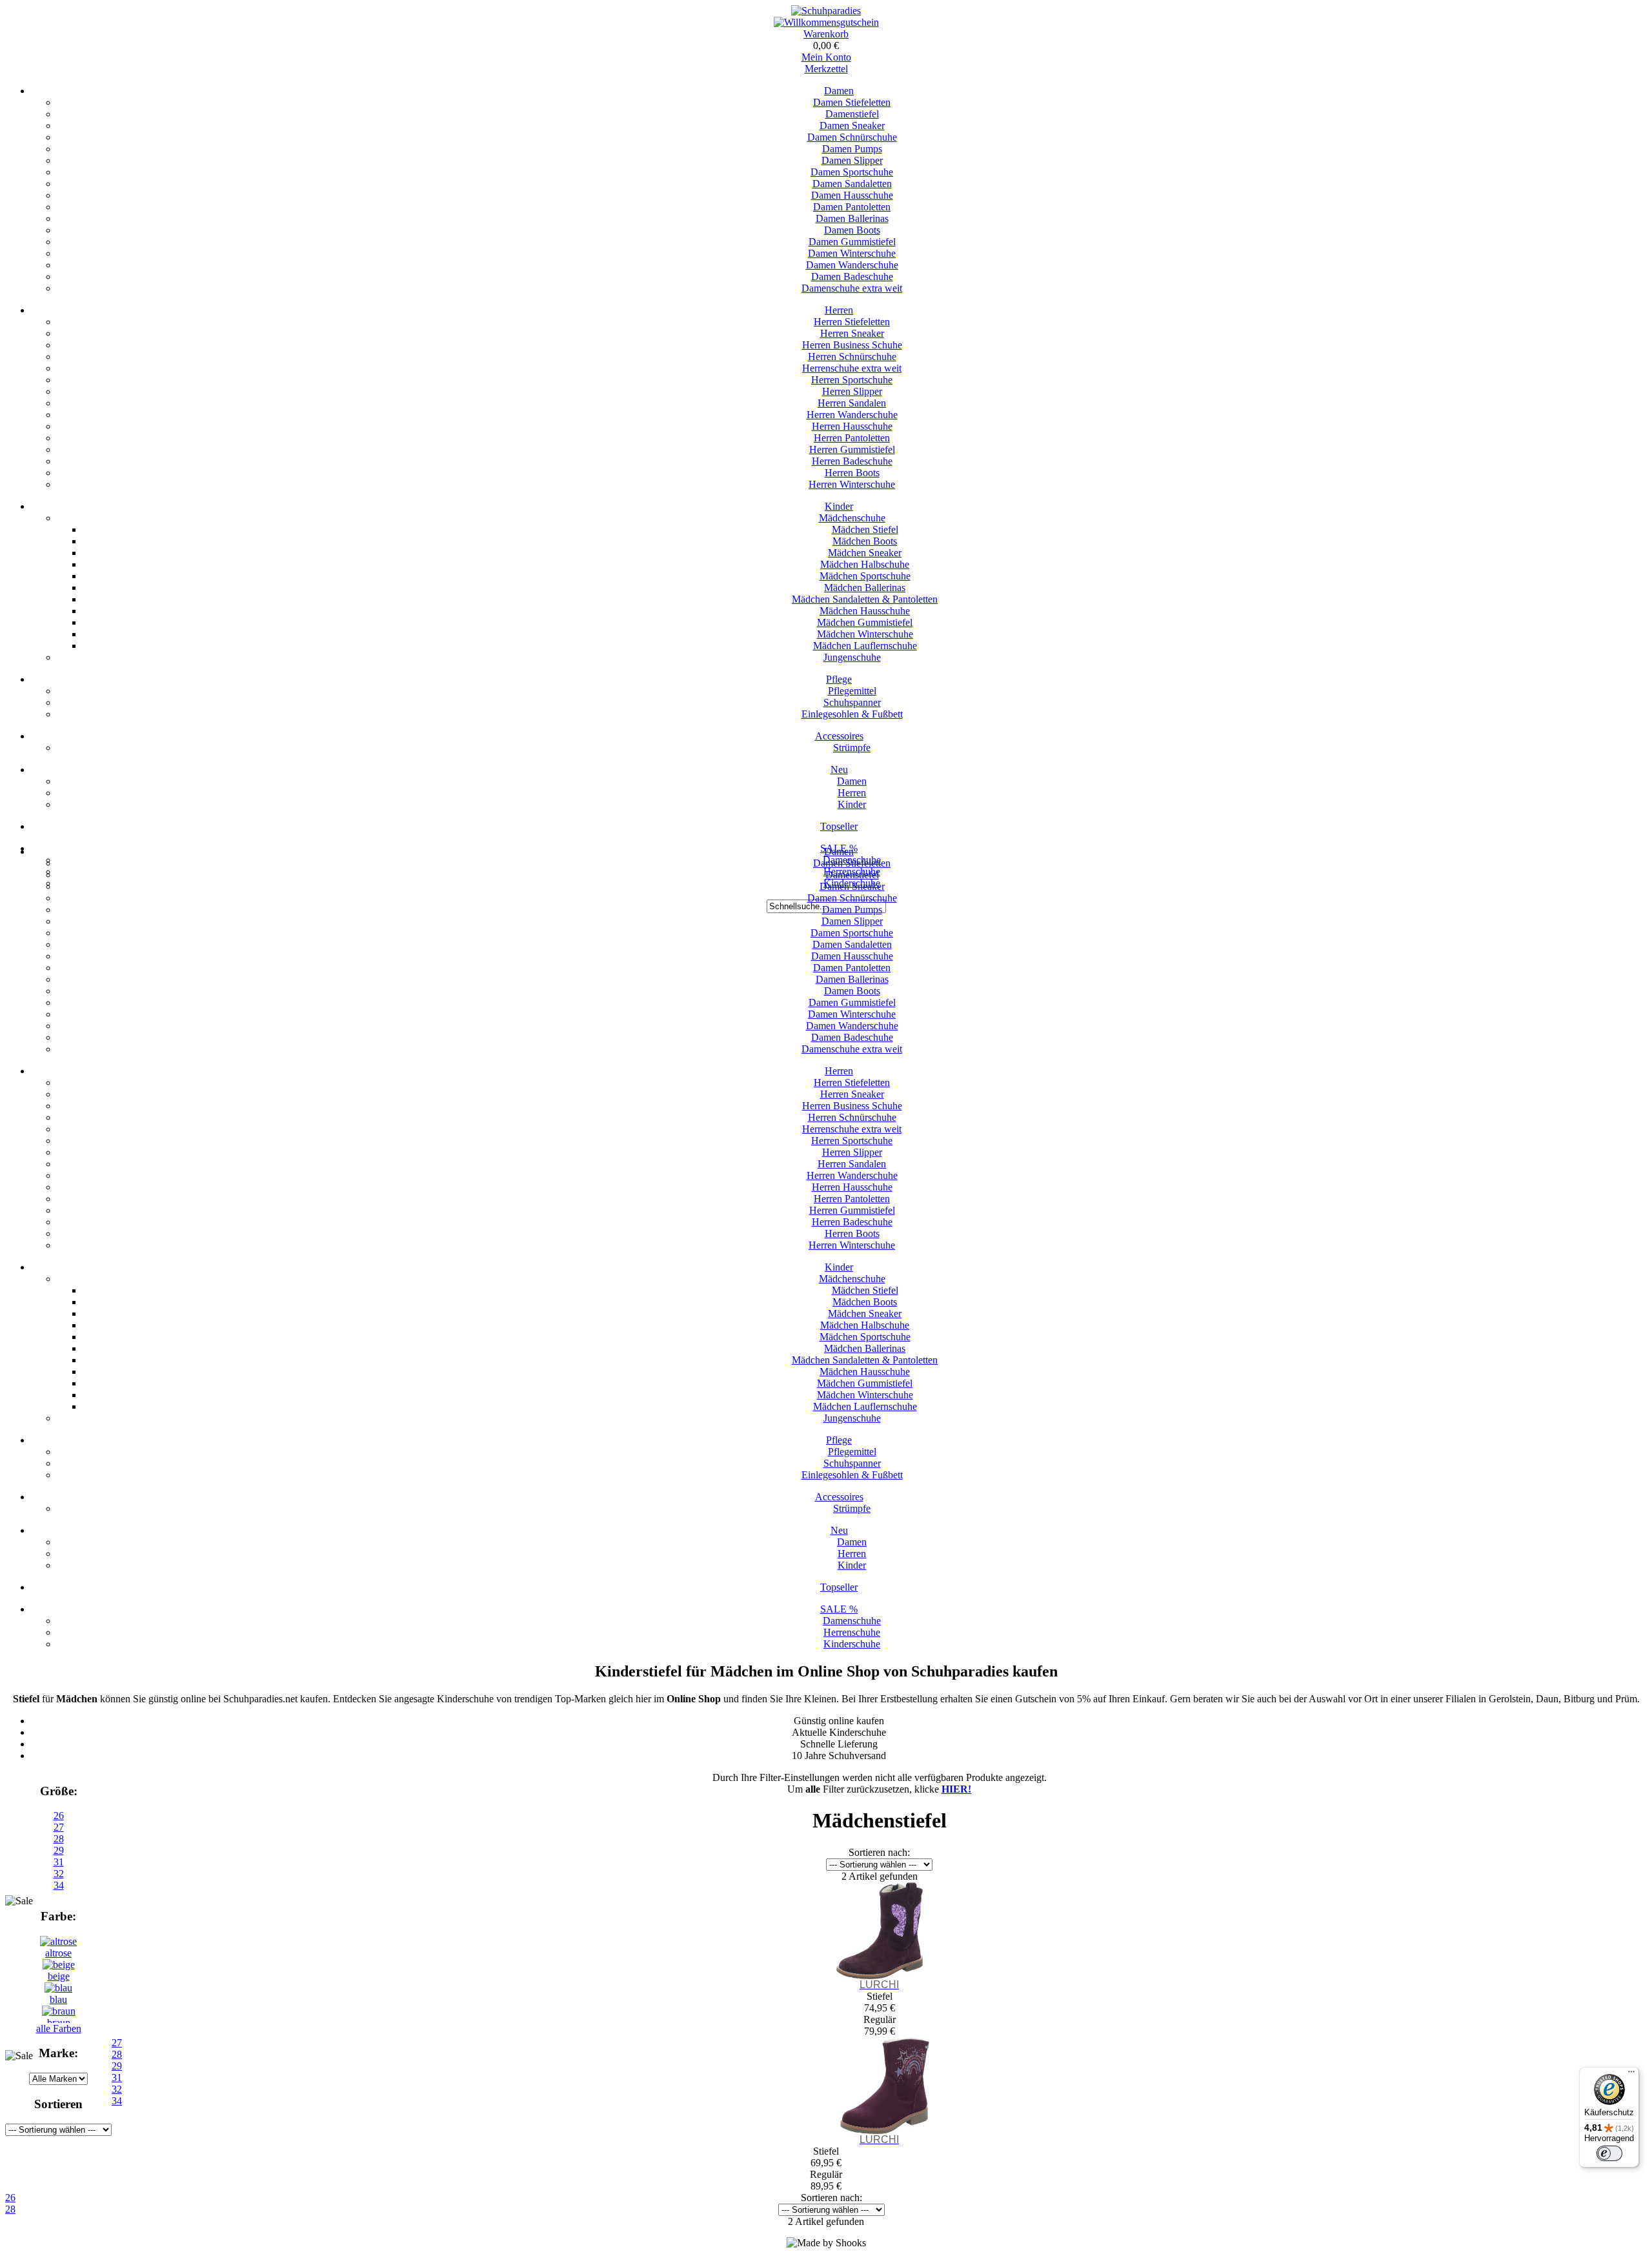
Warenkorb (826, 34)
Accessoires (839, 736)
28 (59, 1839)
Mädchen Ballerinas (865, 588)
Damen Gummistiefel (852, 242)
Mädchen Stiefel (865, 529)
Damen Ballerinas (852, 218)
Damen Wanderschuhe (852, 265)
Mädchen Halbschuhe (865, 564)
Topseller (839, 826)
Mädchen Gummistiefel (865, 622)
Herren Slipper (852, 391)
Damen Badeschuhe (852, 277)
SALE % (839, 1609)
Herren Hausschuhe (852, 426)
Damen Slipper (852, 160)
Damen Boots (852, 230)
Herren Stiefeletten (852, 322)
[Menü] (1631, 2075)
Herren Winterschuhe (852, 484)
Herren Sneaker (852, 333)
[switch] (1609, 2153)
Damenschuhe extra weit (852, 288)
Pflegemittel (852, 691)
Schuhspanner (852, 702)
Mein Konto (826, 57)
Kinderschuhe (852, 1644)
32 (59, 1874)
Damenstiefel (852, 114)
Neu (839, 770)
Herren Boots (852, 473)
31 (59, 1862)
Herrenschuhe (852, 1632)
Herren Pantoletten (852, 438)
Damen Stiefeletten (852, 102)
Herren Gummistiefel (852, 449)
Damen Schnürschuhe (852, 137)
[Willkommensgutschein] (826, 22)
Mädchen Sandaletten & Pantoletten (865, 599)
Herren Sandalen (852, 403)
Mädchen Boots (865, 541)
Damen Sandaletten (852, 184)
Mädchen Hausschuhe (865, 611)
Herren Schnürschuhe (852, 357)
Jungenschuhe (852, 657)
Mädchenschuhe (852, 518)
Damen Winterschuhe (852, 253)
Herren (839, 310)
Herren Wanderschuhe (852, 415)
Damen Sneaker (852, 126)
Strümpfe (852, 748)
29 (59, 1850)
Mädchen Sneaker (865, 553)
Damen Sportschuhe (852, 172)
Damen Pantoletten (852, 207)
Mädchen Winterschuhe (865, 634)
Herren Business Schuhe (852, 345)
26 (59, 1816)
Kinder (839, 506)
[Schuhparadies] (826, 11)
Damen (839, 91)
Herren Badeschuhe (852, 461)
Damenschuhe (852, 1621)
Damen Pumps (852, 149)
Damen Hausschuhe (852, 195)
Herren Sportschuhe (852, 380)
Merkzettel (826, 69)
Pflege (839, 679)
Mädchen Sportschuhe (865, 576)
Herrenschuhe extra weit (852, 368)
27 (59, 1827)
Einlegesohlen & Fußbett (852, 714)
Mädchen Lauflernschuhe (865, 646)
